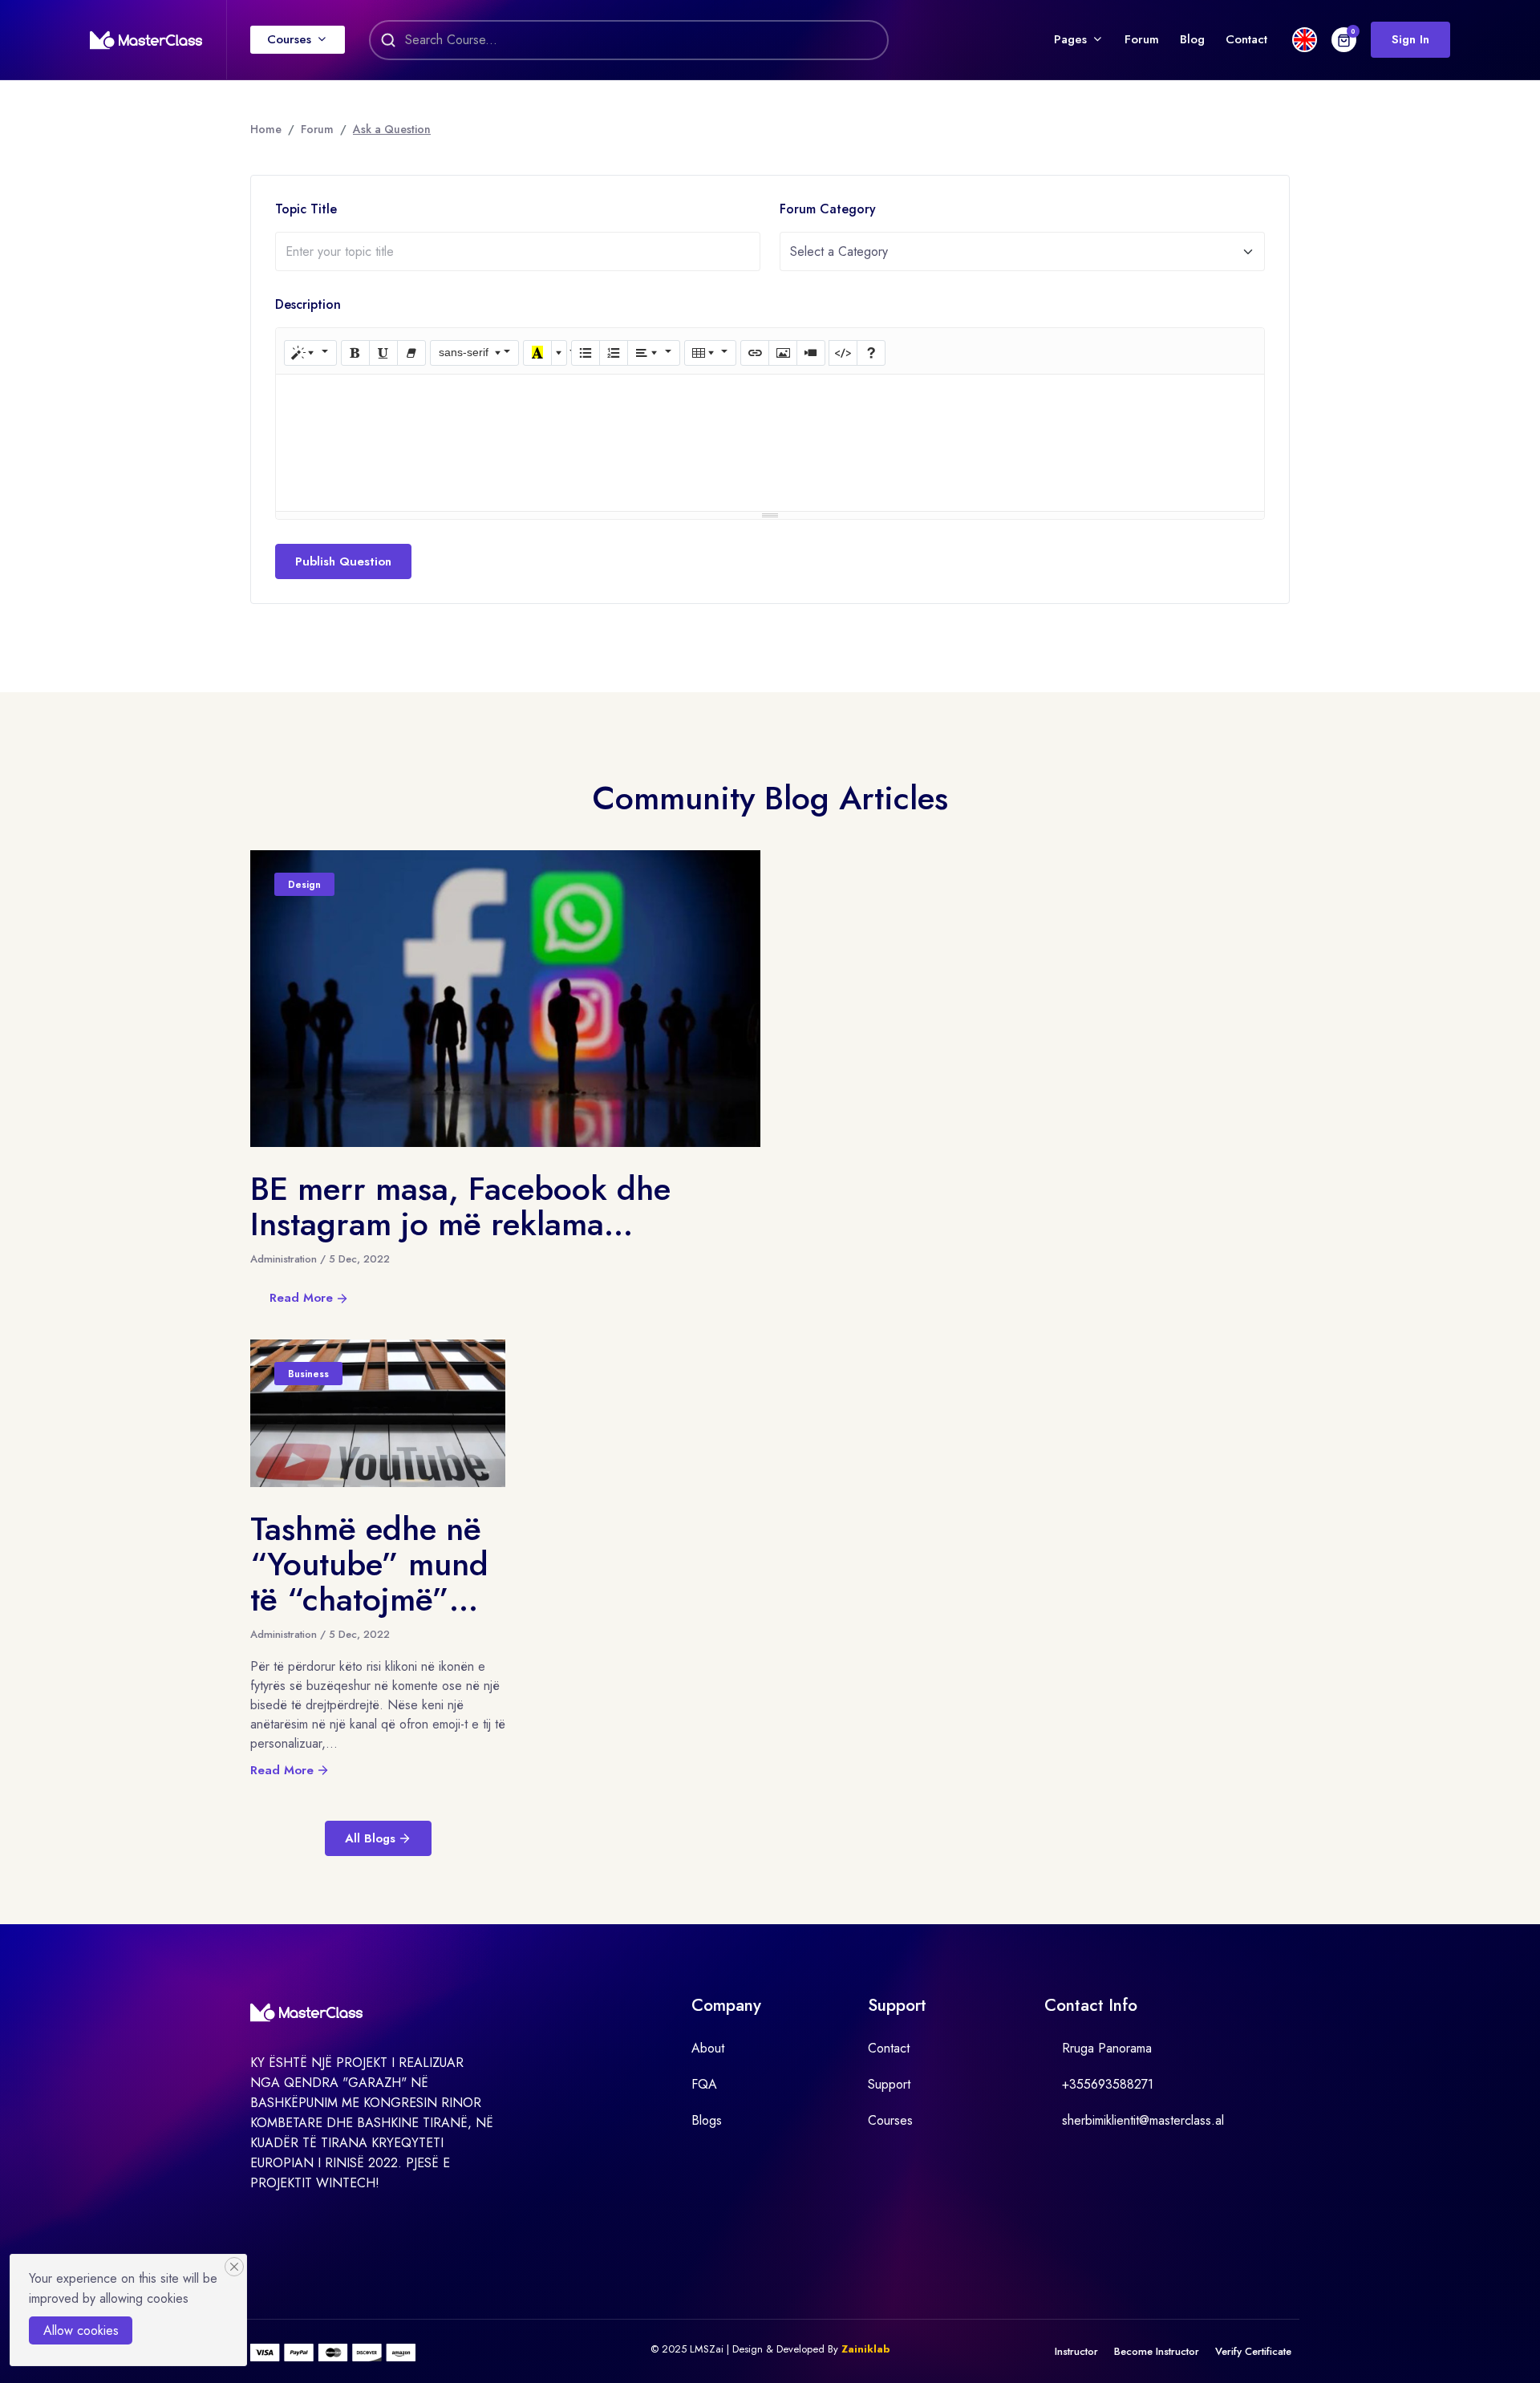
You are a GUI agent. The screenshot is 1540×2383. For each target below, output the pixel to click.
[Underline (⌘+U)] (383, 353)
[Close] (234, 2267)
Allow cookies (81, 2330)
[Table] (711, 353)
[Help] (871, 353)
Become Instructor (1157, 2351)
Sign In (1410, 39)
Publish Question (343, 561)
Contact (1246, 39)
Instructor (1076, 2351)
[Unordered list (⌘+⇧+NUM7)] (586, 353)
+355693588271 (1108, 2084)
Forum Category (828, 209)
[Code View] (843, 353)
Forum (1142, 39)
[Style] (310, 353)
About (708, 2048)
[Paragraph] (654, 353)
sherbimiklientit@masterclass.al (1143, 2120)
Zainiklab (866, 2349)
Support (889, 2084)
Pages (1070, 39)
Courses (289, 39)
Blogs (707, 2120)
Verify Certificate (1253, 2351)
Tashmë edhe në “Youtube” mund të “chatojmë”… (369, 1564)
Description (308, 304)
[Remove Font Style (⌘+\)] (411, 353)
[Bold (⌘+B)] (355, 353)
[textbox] (770, 393)
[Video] (811, 353)
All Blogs (370, 1838)
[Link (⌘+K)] (755, 353)
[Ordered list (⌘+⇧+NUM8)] (614, 353)
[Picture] (783, 353)
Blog (1192, 39)
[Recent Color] (537, 353)
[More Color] (559, 353)
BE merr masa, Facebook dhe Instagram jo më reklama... (460, 1206)
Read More (301, 1298)
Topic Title (306, 209)
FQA (704, 2084)
